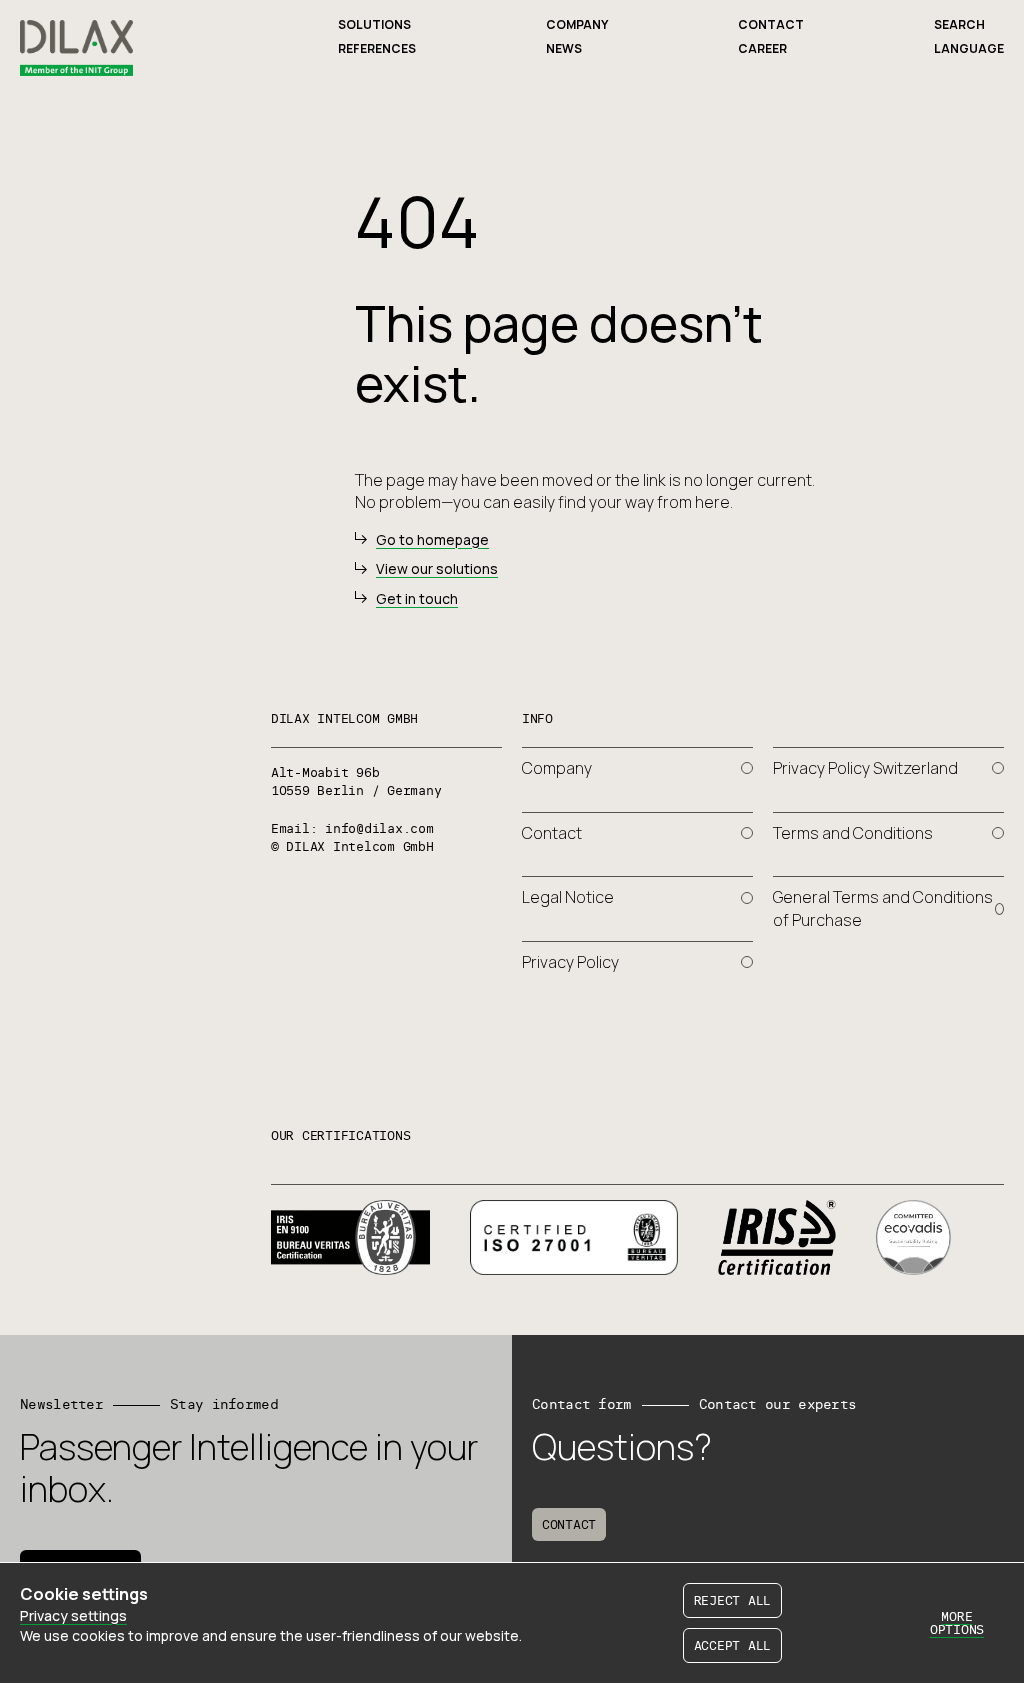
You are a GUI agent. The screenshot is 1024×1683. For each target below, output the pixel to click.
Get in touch (417, 598)
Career (762, 48)
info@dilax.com (379, 828)
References (377, 48)
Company (577, 24)
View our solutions (437, 568)
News (564, 48)
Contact (771, 24)
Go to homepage (432, 539)
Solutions (374, 24)
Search (959, 24)
